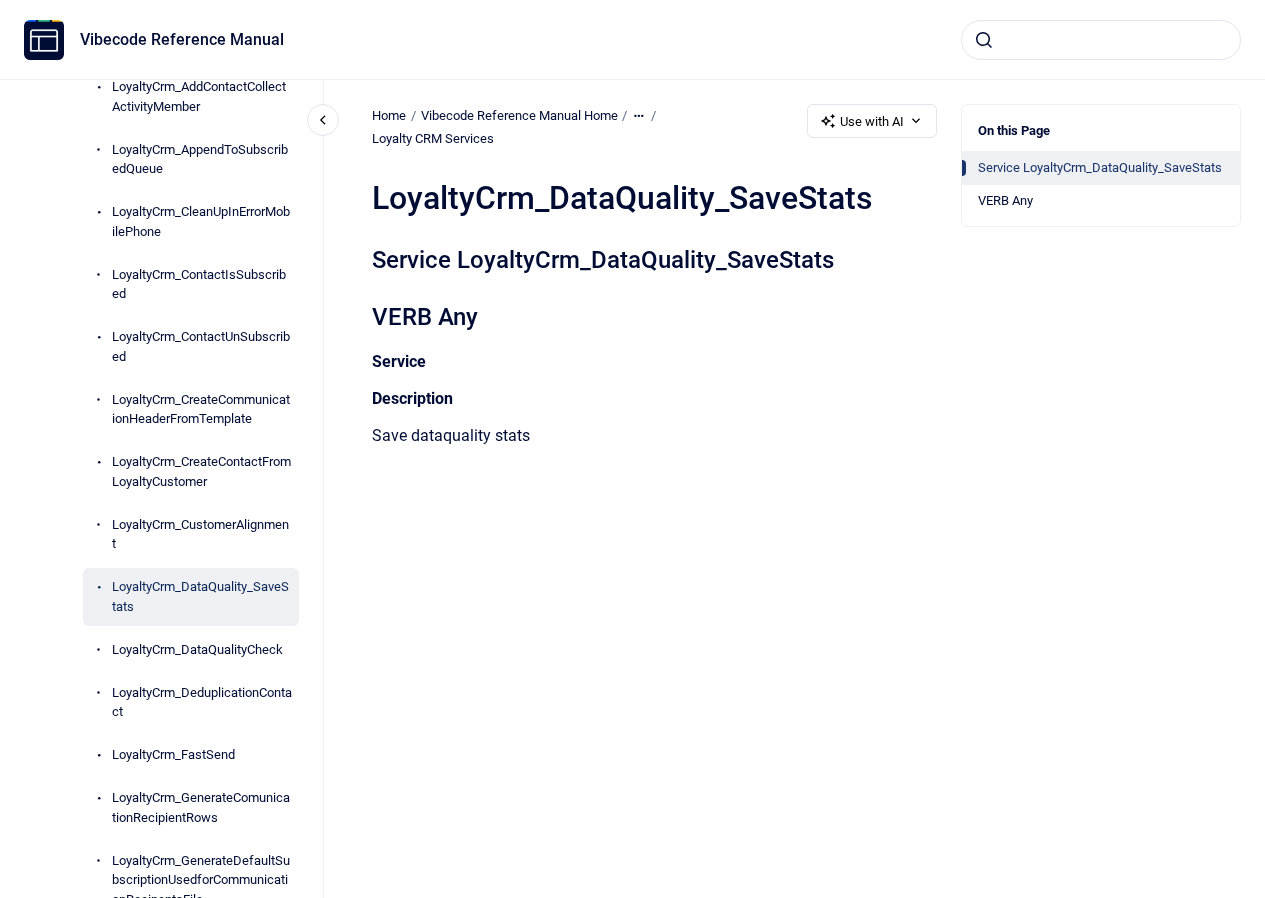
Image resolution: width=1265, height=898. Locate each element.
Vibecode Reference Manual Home (519, 115)
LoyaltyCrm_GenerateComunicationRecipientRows (201, 807)
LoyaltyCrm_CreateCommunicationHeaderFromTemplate (201, 409)
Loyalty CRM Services (433, 138)
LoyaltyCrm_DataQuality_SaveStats (200, 596)
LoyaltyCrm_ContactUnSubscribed (201, 346)
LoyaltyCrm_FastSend (173, 754)
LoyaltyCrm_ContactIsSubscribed (199, 284)
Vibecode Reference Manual (182, 39)
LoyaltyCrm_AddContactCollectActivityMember (199, 96)
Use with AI (872, 121)
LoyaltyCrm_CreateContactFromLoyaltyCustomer (201, 471)
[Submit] (984, 40)
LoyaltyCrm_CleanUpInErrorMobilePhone (201, 221)
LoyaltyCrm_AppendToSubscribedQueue (200, 159)
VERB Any (1005, 200)
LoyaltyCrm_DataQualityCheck (197, 649)
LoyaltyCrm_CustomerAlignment (200, 534)
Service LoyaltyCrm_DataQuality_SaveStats (1100, 167)
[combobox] (1101, 40)
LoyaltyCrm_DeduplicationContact (202, 702)
